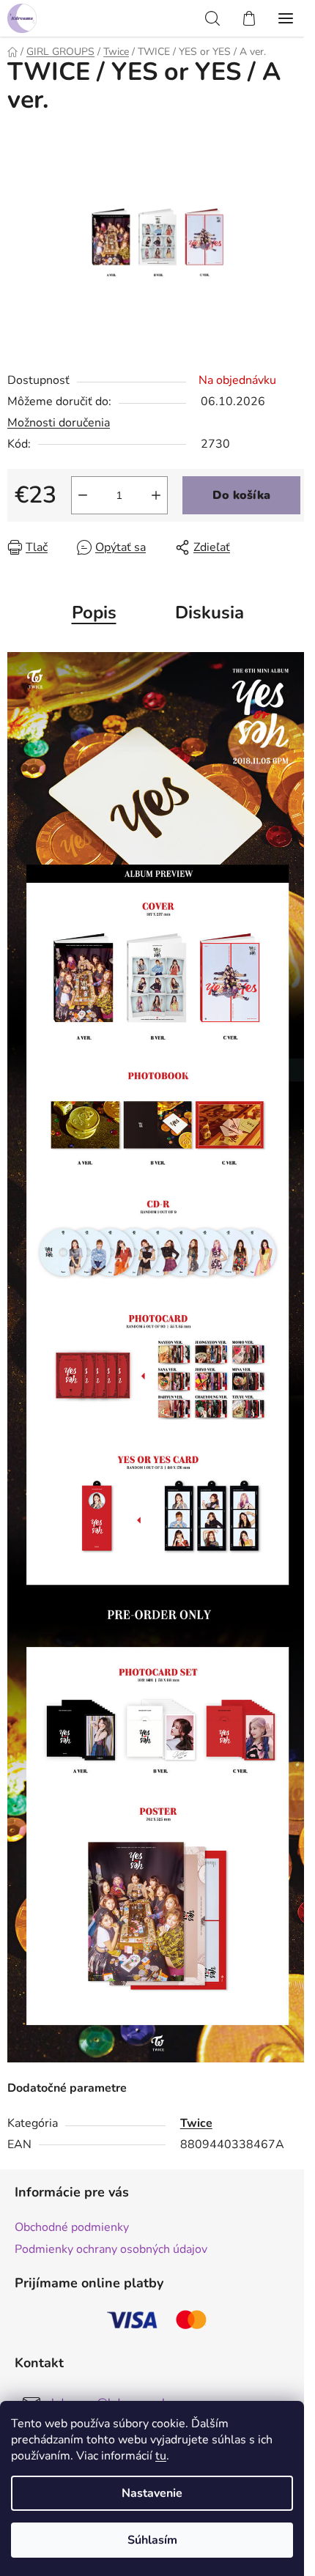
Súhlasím (152, 2540)
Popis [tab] (94, 612)
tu (161, 2456)
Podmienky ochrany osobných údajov (111, 2249)
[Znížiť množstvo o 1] (83, 495)
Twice (196, 2123)
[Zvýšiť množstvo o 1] (156, 495)
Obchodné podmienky (72, 2227)
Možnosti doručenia (59, 423)
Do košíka (241, 495)
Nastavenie (152, 2493)
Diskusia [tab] (210, 612)
